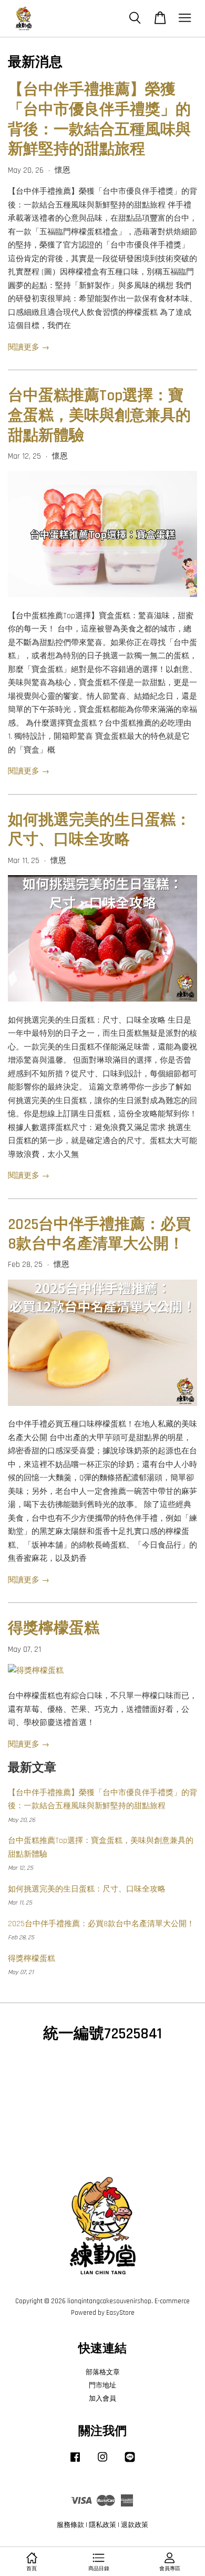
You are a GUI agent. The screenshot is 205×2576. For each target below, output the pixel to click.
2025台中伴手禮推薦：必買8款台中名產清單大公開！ (99, 1235)
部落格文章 (103, 2372)
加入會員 (102, 2399)
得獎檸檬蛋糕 (54, 1628)
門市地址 (102, 2385)
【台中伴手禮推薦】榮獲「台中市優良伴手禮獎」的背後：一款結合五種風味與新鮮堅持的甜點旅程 (99, 120)
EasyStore (120, 2313)
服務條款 (70, 2525)
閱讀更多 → (29, 347)
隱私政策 (102, 2525)
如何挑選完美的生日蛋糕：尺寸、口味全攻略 (99, 830)
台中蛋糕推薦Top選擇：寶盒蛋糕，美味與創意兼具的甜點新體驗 (99, 415)
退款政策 (135, 2525)
